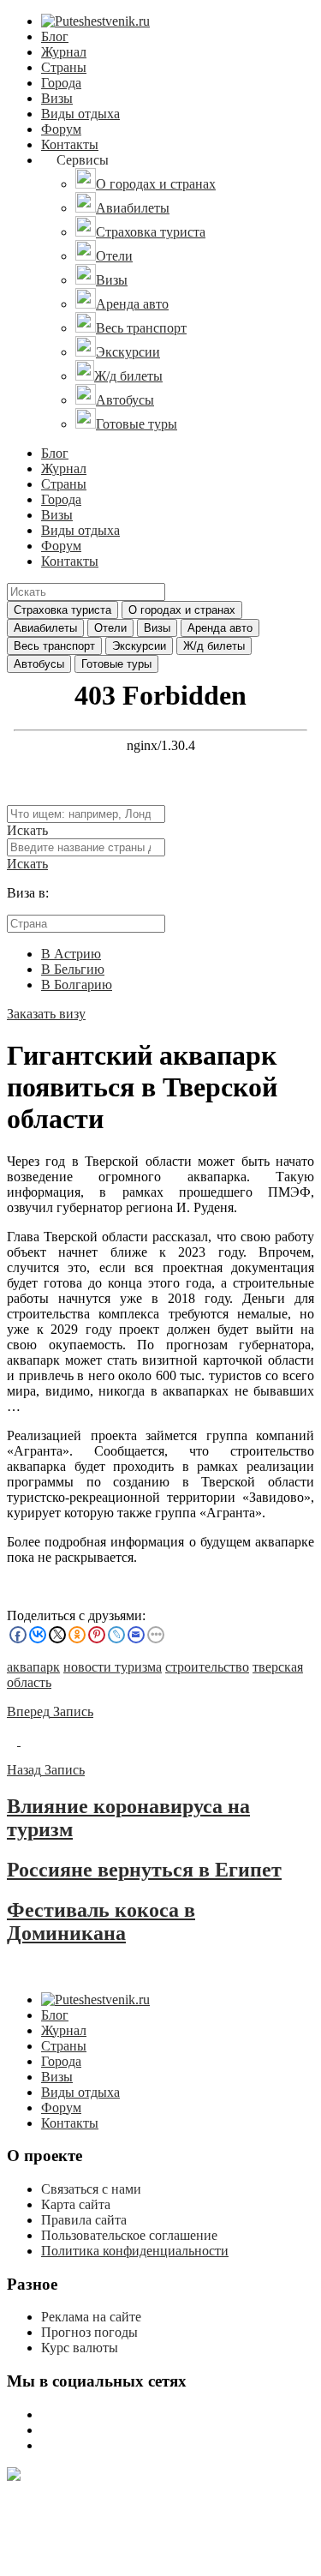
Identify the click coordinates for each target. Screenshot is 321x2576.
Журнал (64, 52)
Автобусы (39, 664)
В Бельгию (73, 969)
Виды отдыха (80, 114)
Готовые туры (116, 664)
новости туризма (113, 1667)
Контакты (70, 144)
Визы (57, 98)
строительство (207, 1667)
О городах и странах (182, 610)
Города (61, 83)
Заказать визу (46, 1014)
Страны (64, 67)
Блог (55, 36)
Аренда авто (220, 628)
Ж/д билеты (214, 646)
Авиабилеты (45, 628)
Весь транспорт (54, 646)
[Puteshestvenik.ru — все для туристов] (95, 21)
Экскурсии (139, 646)
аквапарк (33, 1667)
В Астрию (71, 954)
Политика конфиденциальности (135, 2251)
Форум (61, 129)
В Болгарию (77, 985)
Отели (110, 628)
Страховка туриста (62, 610)
